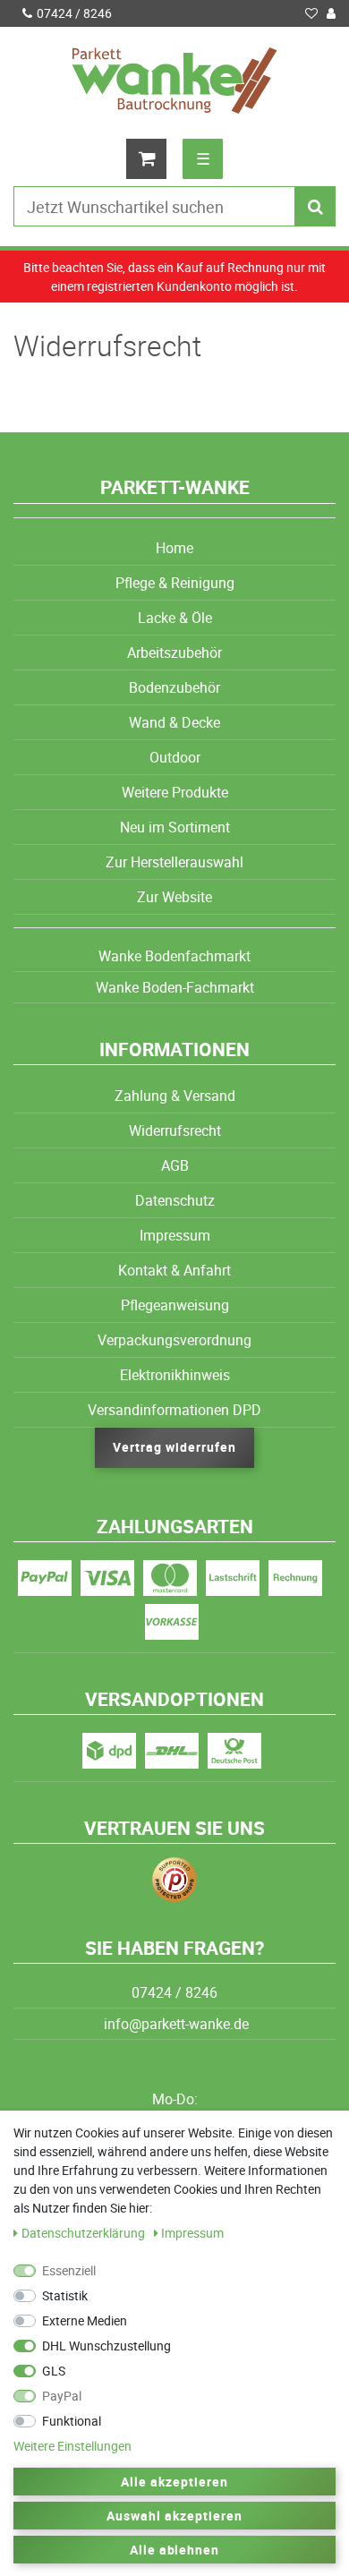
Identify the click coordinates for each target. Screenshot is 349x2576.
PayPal (62, 2396)
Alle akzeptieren (174, 2482)
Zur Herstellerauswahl (174, 862)
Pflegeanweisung (175, 1305)
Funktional (72, 2421)
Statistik (65, 2295)
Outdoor (175, 757)
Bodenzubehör (174, 687)
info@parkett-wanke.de (174, 2024)
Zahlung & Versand (175, 1096)
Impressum (175, 1235)
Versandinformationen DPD (174, 1410)
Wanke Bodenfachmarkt (174, 956)
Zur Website (174, 897)
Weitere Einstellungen (72, 2446)
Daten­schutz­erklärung (85, 2233)
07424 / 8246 (74, 13)
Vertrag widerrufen (174, 1447)
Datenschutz (175, 1200)
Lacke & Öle (175, 618)
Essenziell (69, 2270)
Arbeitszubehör (174, 653)
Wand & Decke (174, 722)
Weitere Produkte (175, 792)
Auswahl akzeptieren (174, 2516)
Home (174, 548)
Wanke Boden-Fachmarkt (175, 987)
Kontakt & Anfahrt (174, 1270)
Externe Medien (85, 2320)
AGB (175, 1165)
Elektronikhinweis (175, 1375)
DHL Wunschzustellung (106, 2346)
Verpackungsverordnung (174, 1340)
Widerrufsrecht (175, 1130)
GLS (54, 2371)
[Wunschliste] (311, 13)
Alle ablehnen (175, 2550)
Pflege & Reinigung (175, 583)
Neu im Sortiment (175, 827)
